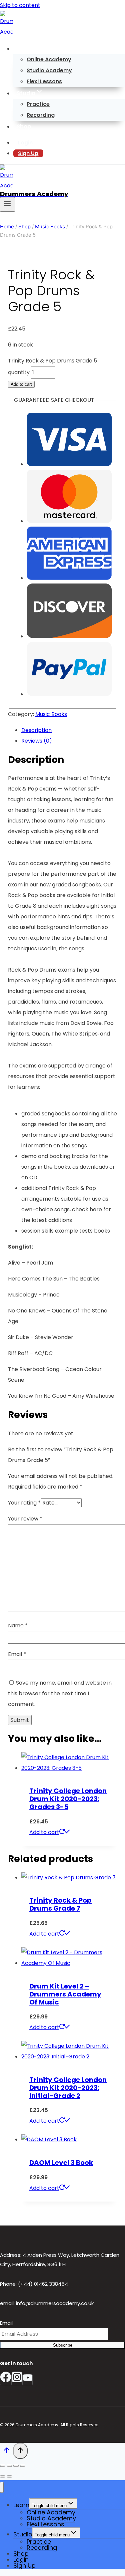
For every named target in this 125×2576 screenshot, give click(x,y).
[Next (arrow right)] (9, 2476)
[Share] (16, 2466)
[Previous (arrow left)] (3, 2476)
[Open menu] (7, 204)
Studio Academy (49, 70)
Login (25, 143)
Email (17, 1654)
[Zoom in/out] (3, 2466)
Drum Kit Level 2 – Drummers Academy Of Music (65, 1994)
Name (18, 1626)
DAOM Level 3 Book (61, 2163)
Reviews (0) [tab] (37, 741)
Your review (25, 1519)
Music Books (51, 714)
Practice (38, 104)
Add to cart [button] (44, 1832)
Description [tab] (36, 730)
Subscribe (63, 2345)
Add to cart (21, 384)
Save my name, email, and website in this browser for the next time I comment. (60, 1693)
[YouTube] (28, 2380)
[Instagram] (17, 2380)
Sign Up (28, 153)
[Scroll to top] (6, 2452)
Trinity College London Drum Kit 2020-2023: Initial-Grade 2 (68, 2088)
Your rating (24, 1503)
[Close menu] (2, 2487)
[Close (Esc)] (23, 2466)
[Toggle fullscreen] (9, 2466)
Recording (41, 115)
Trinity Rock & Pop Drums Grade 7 (60, 1904)
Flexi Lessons (44, 81)
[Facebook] (6, 2380)
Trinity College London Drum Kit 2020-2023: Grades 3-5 (68, 1799)
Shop (24, 126)
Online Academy (49, 59)
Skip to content (20, 5)
